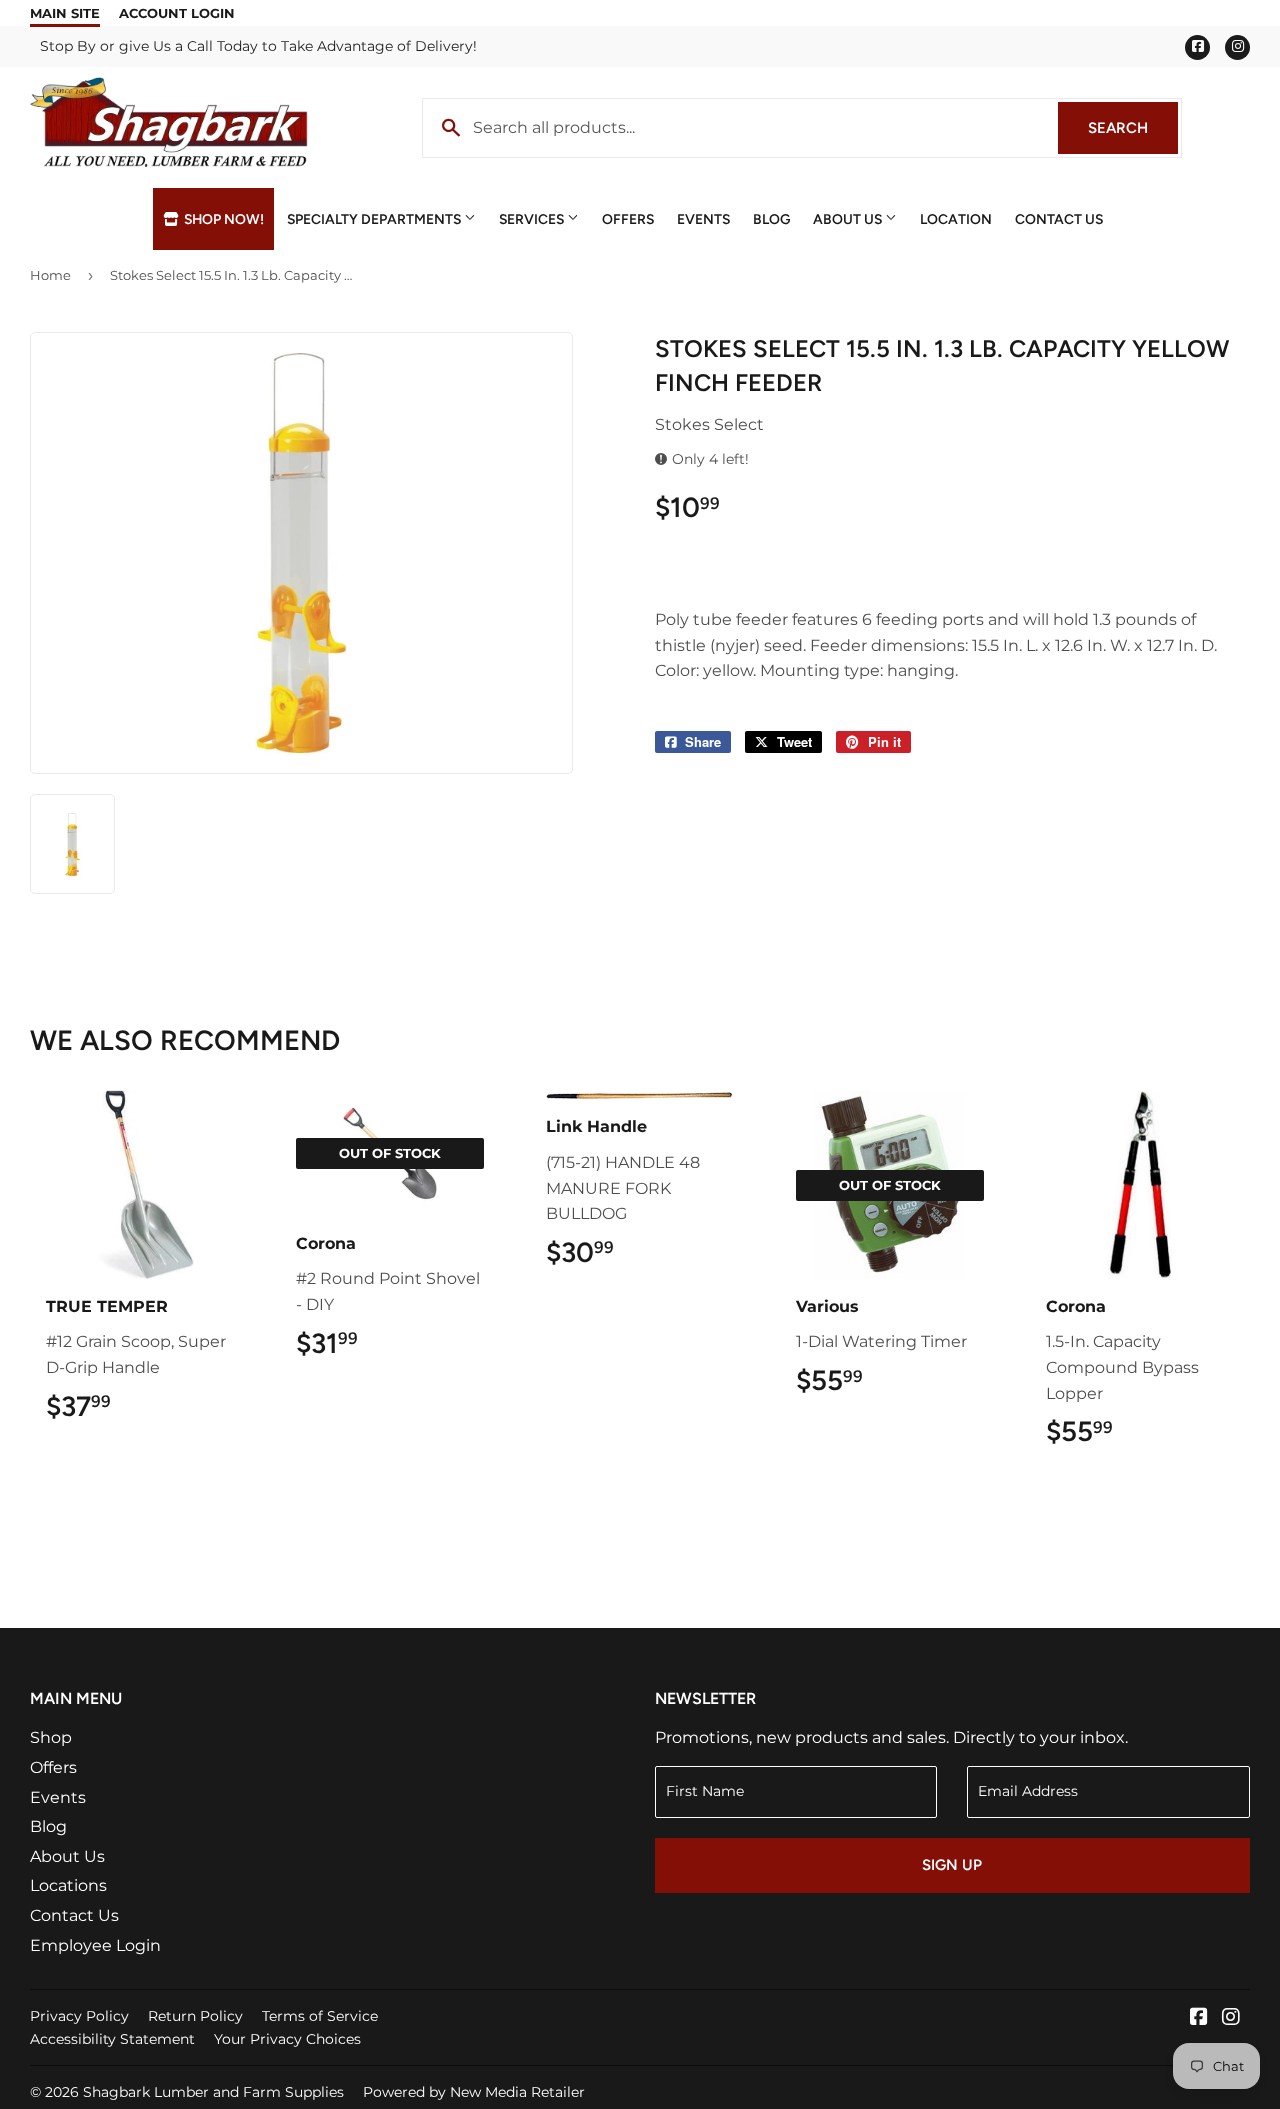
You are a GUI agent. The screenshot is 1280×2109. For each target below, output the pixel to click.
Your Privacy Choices (287, 2039)
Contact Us (1059, 219)
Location (956, 219)
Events (703, 219)
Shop (51, 1737)
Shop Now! (222, 219)
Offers (628, 219)
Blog (771, 219)
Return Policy (195, 2016)
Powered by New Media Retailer (474, 2092)
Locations (68, 1885)
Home (50, 275)
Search (1133, 128)
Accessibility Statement (112, 2039)
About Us (849, 219)
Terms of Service (320, 2016)
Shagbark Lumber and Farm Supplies (213, 2092)
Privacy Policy (79, 2016)
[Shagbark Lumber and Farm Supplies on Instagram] (1231, 2018)
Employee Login (95, 1945)
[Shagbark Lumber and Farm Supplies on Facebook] (1199, 2018)
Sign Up (952, 1865)
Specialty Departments (375, 219)
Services (533, 219)
